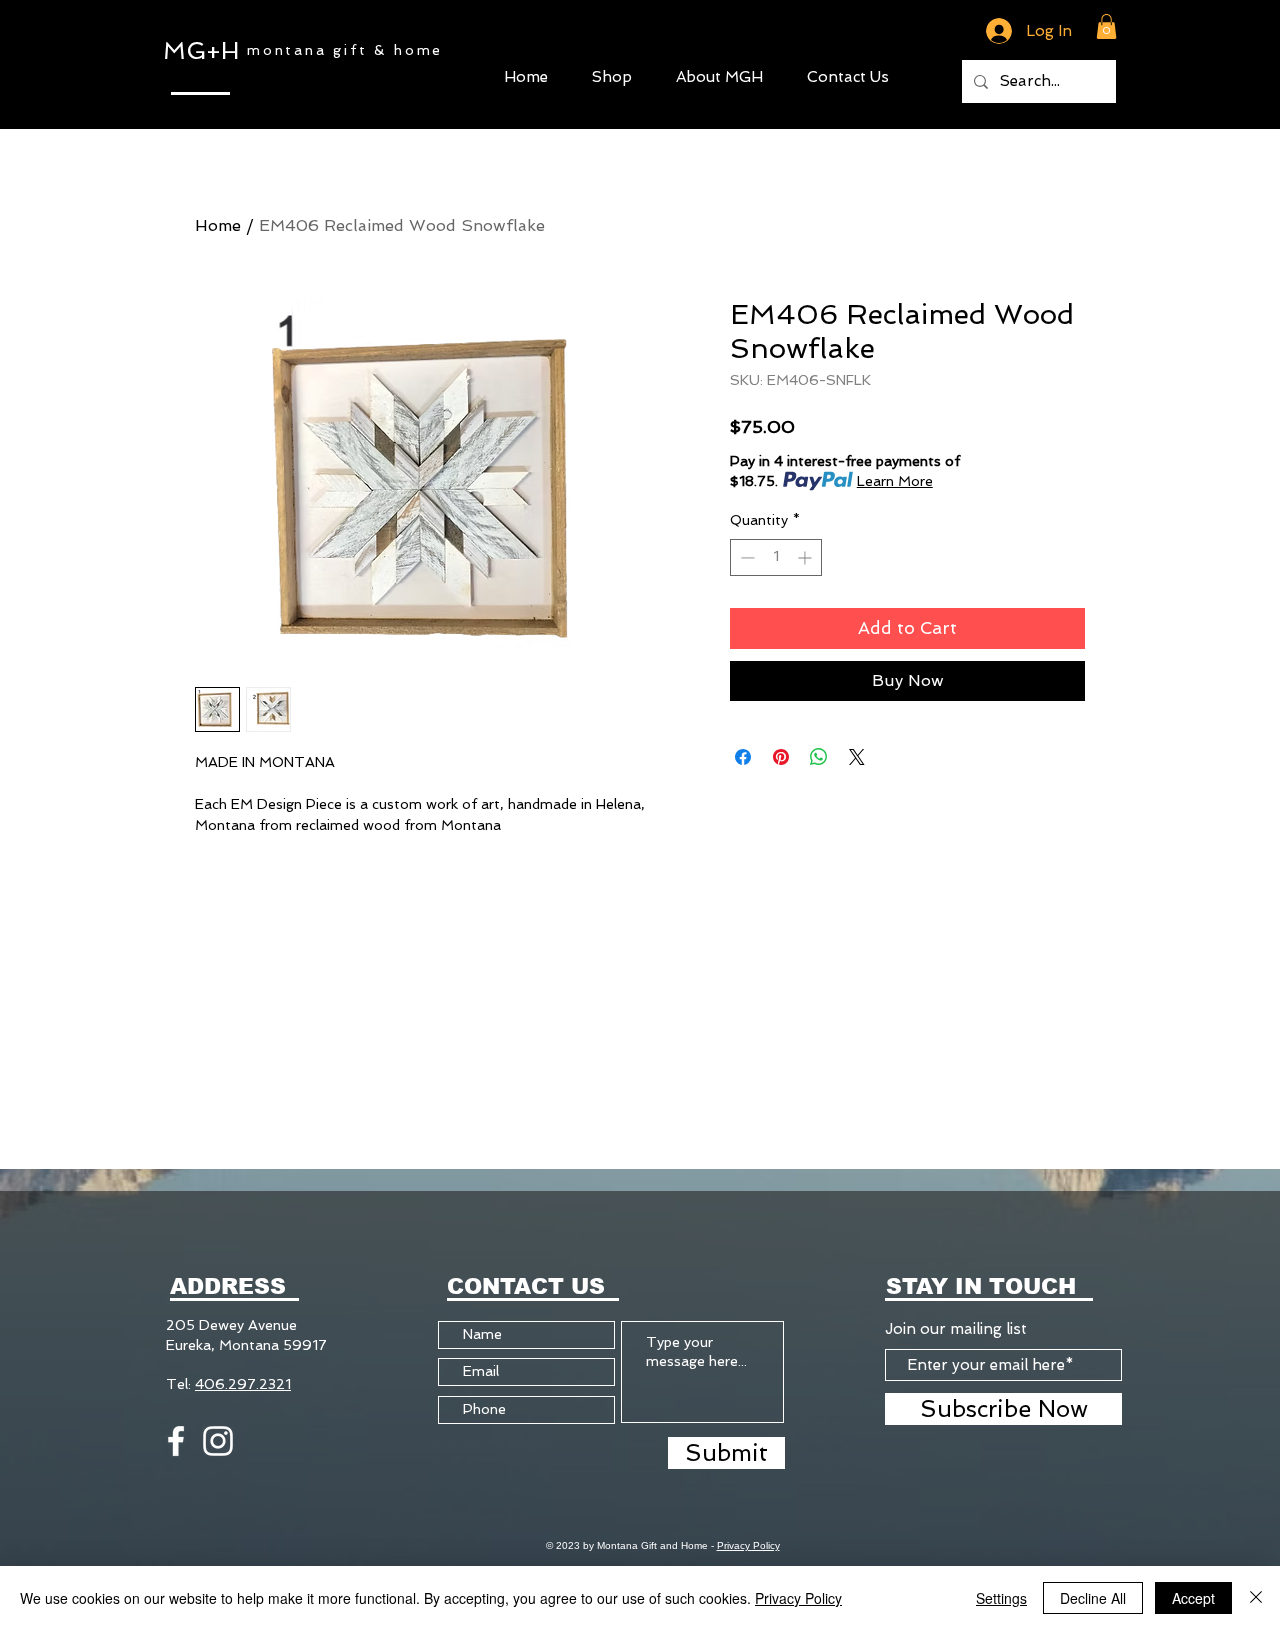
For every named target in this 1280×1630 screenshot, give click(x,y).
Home (218, 225)
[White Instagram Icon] (218, 1441)
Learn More (895, 481)
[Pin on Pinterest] (781, 757)
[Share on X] (857, 757)
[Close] (1256, 1598)
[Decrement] (745, 557)
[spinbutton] (776, 557)
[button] (612, 74)
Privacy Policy (748, 1545)
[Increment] (806, 557)
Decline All (1093, 1598)
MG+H (201, 50)
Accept (1193, 1598)
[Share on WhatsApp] (819, 757)
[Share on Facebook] (743, 757)
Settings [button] (1001, 1598)
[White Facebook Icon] (176, 1441)
